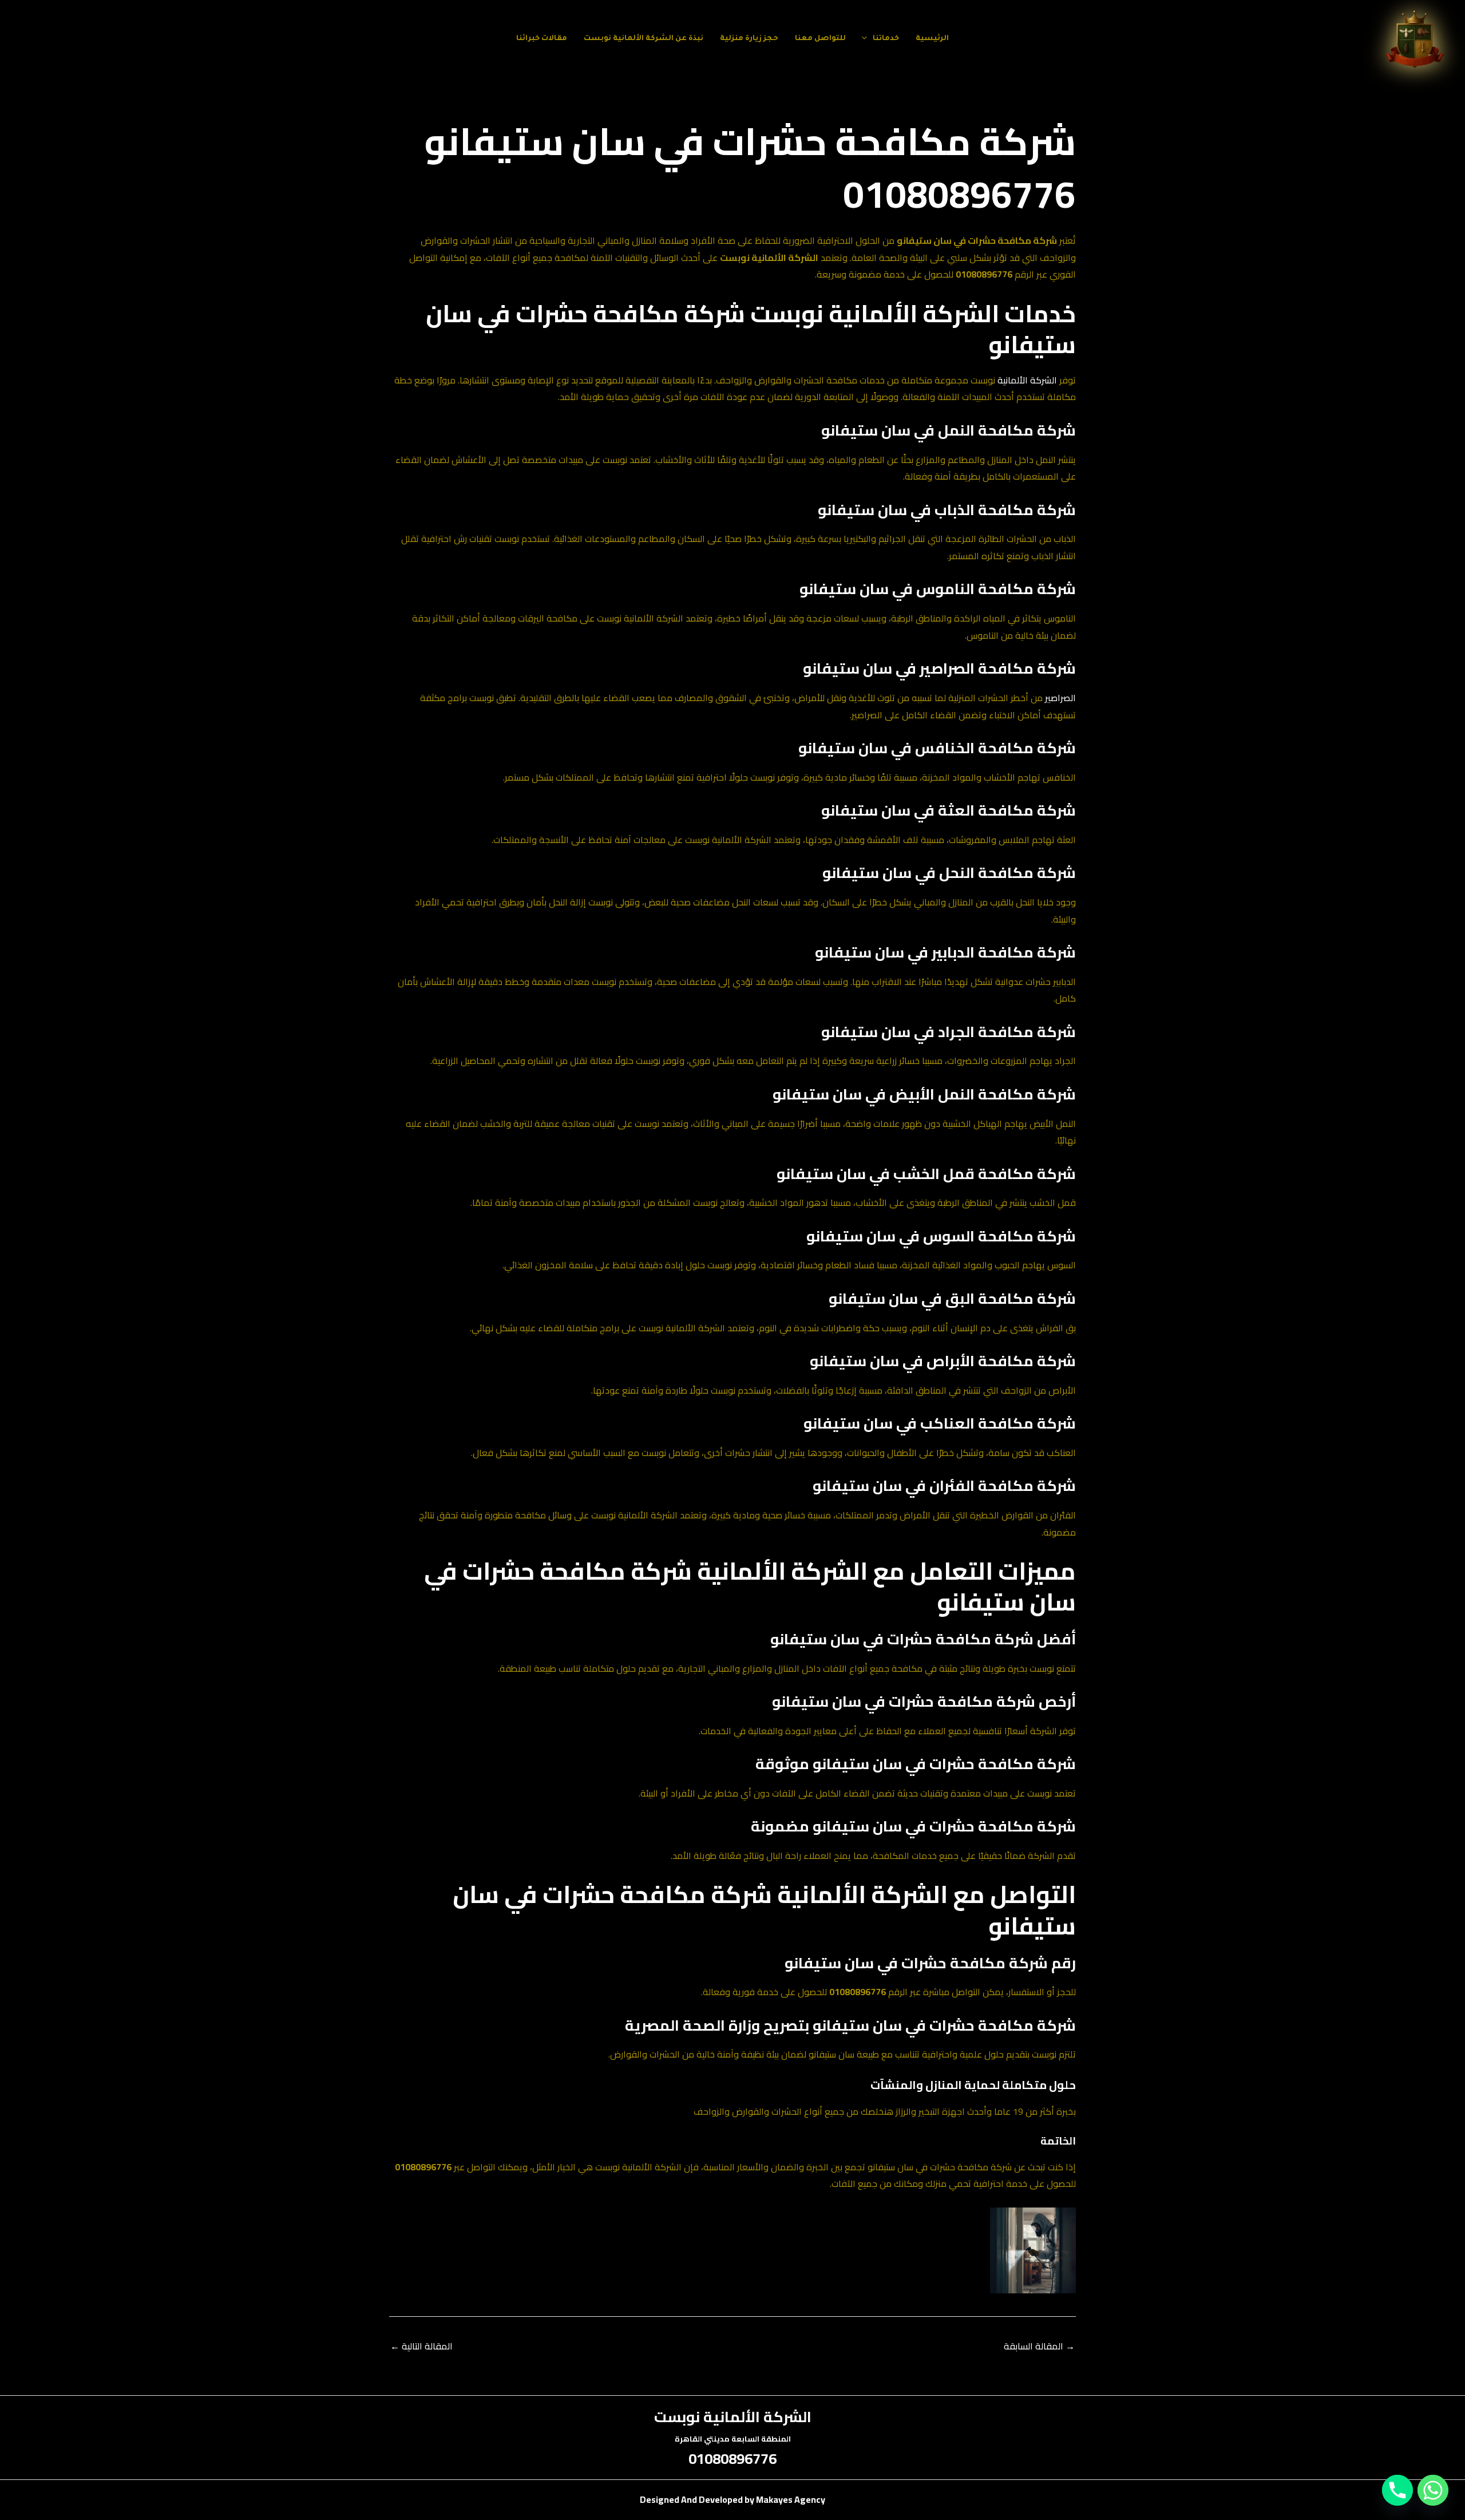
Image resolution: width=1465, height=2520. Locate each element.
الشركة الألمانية (1027, 380)
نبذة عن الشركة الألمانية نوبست (644, 39)
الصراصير (1060, 698)
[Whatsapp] (1433, 2490)
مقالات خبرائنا (542, 39)
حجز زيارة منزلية (749, 39)
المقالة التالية (421, 2346)
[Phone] (1397, 2490)
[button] (867, 39)
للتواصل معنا (820, 39)
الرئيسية (932, 39)
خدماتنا (886, 39)
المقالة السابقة (1039, 2346)
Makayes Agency (791, 2499)
